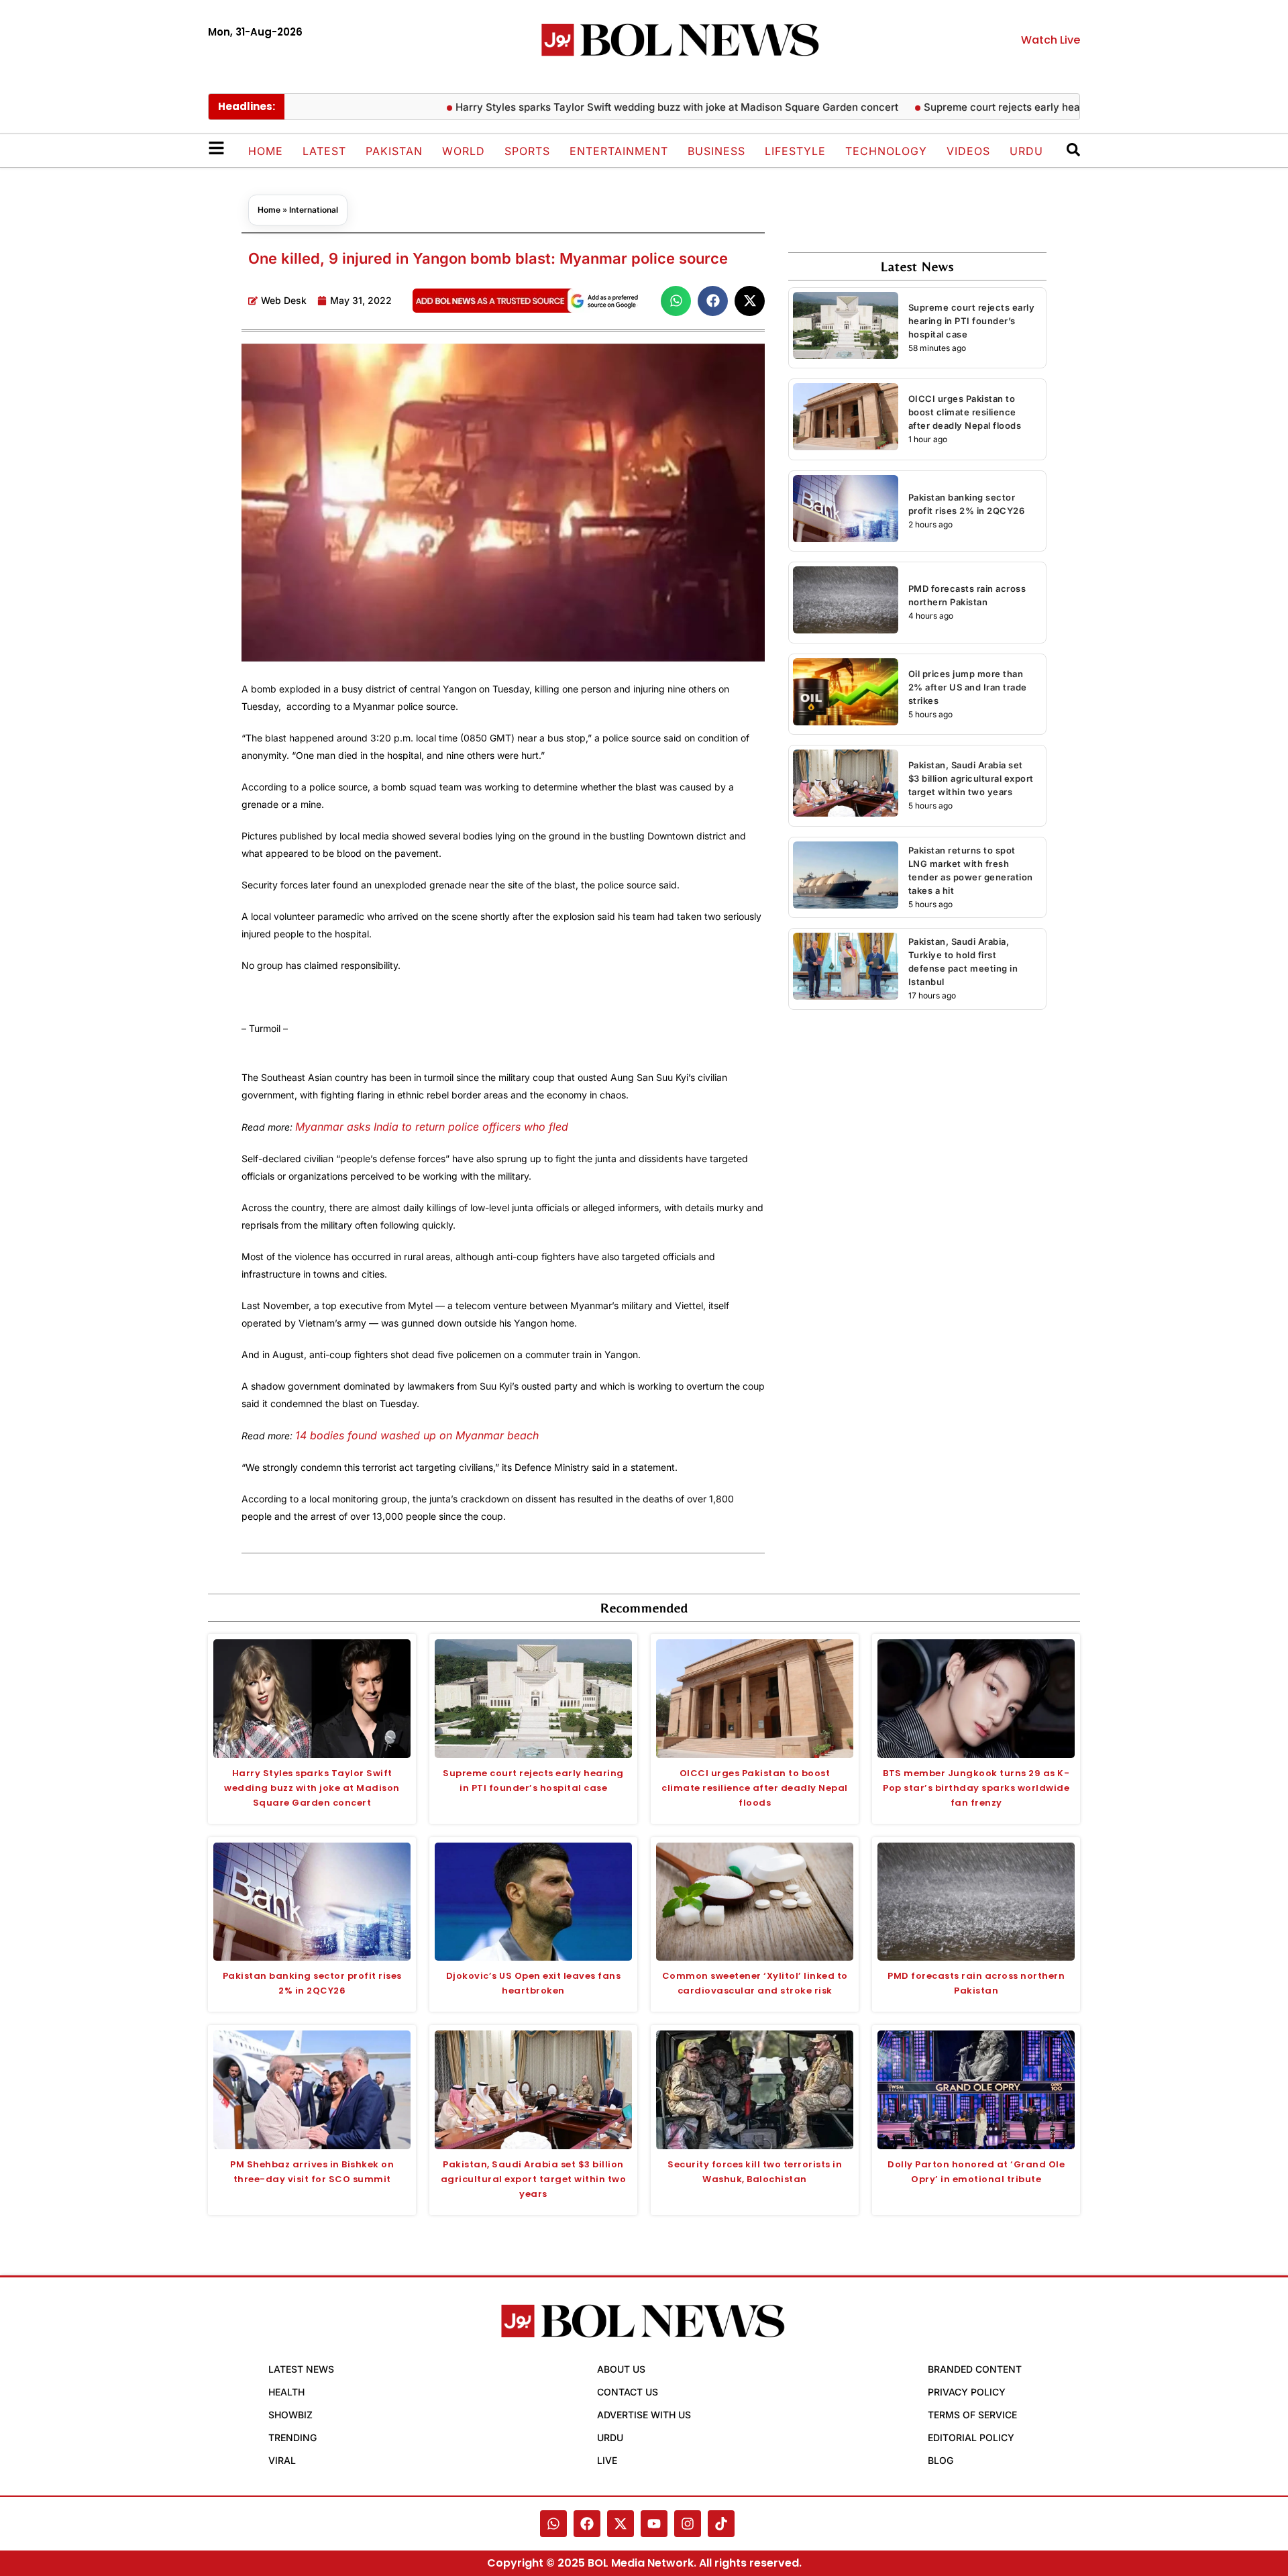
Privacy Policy (967, 2392)
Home (266, 151)
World (464, 151)
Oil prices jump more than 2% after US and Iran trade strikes (968, 687)
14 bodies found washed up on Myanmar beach (417, 1435)
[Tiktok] (721, 2524)
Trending (292, 2437)
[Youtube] (654, 2524)
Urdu (1026, 151)
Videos (968, 151)
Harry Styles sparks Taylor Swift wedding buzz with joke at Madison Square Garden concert (643, 107)
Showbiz (290, 2415)
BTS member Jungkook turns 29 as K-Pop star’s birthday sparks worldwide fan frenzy (976, 1788)
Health (286, 2392)
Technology (886, 151)
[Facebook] (587, 2524)
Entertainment (619, 151)
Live (607, 2460)
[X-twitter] (621, 2524)
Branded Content (975, 2369)
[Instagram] (688, 2524)
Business (716, 151)
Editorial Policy (971, 2437)
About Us (621, 2369)
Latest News (301, 2369)
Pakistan (394, 151)
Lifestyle (795, 151)
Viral (282, 2460)
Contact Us (628, 2392)
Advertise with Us (644, 2415)
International (314, 210)
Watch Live (1051, 40)
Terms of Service (972, 2415)
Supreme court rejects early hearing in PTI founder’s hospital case (1050, 107)
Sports (527, 151)
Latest (324, 151)
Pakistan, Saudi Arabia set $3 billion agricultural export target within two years (971, 778)
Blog (941, 2460)
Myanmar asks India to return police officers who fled (432, 1127)
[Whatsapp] (553, 2524)
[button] (676, 301)
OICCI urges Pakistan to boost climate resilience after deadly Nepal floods (965, 412)
